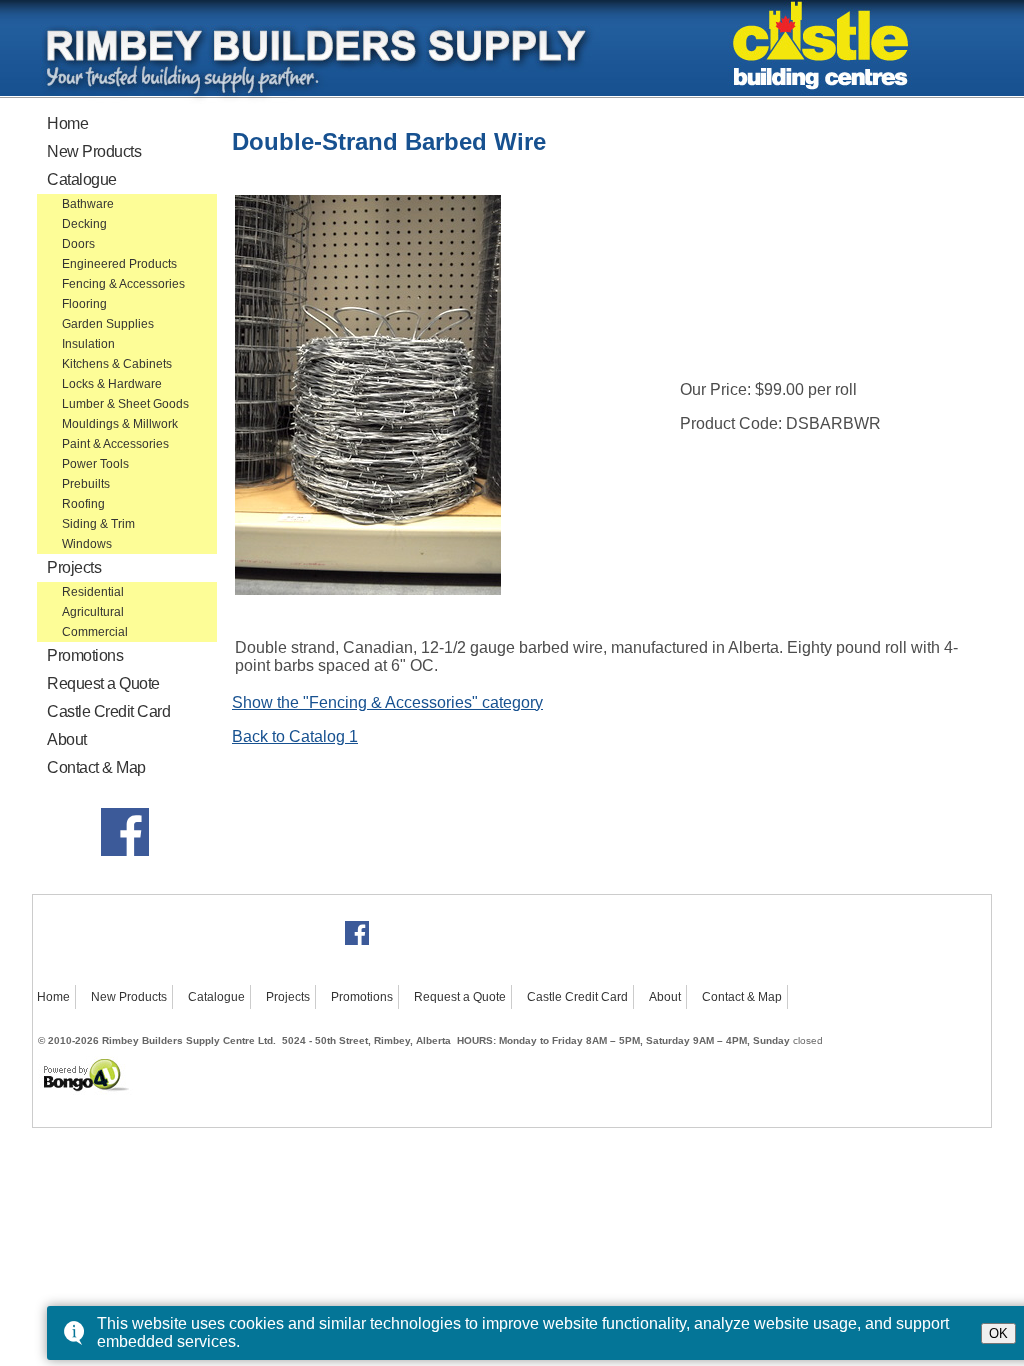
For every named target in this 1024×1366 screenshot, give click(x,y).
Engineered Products (119, 264)
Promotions (85, 655)
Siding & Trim (98, 524)
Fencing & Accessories (123, 284)
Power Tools (95, 464)
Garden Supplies (108, 324)
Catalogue (82, 179)
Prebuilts (86, 484)
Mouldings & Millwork (120, 424)
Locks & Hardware (112, 384)
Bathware (88, 204)
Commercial (95, 632)
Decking (84, 224)
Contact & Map (96, 767)
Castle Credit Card (108, 711)
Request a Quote (103, 683)
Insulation (88, 344)
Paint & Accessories (115, 444)
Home (67, 123)
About (67, 739)
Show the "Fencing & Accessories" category (387, 702)
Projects (74, 567)
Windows (87, 544)
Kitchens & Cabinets (117, 364)
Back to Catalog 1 (295, 736)
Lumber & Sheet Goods (125, 404)
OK (998, 1333)
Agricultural (93, 612)
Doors (78, 244)
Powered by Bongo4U (45, 1056)
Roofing (83, 504)
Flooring (84, 304)
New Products (94, 151)
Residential (93, 592)
